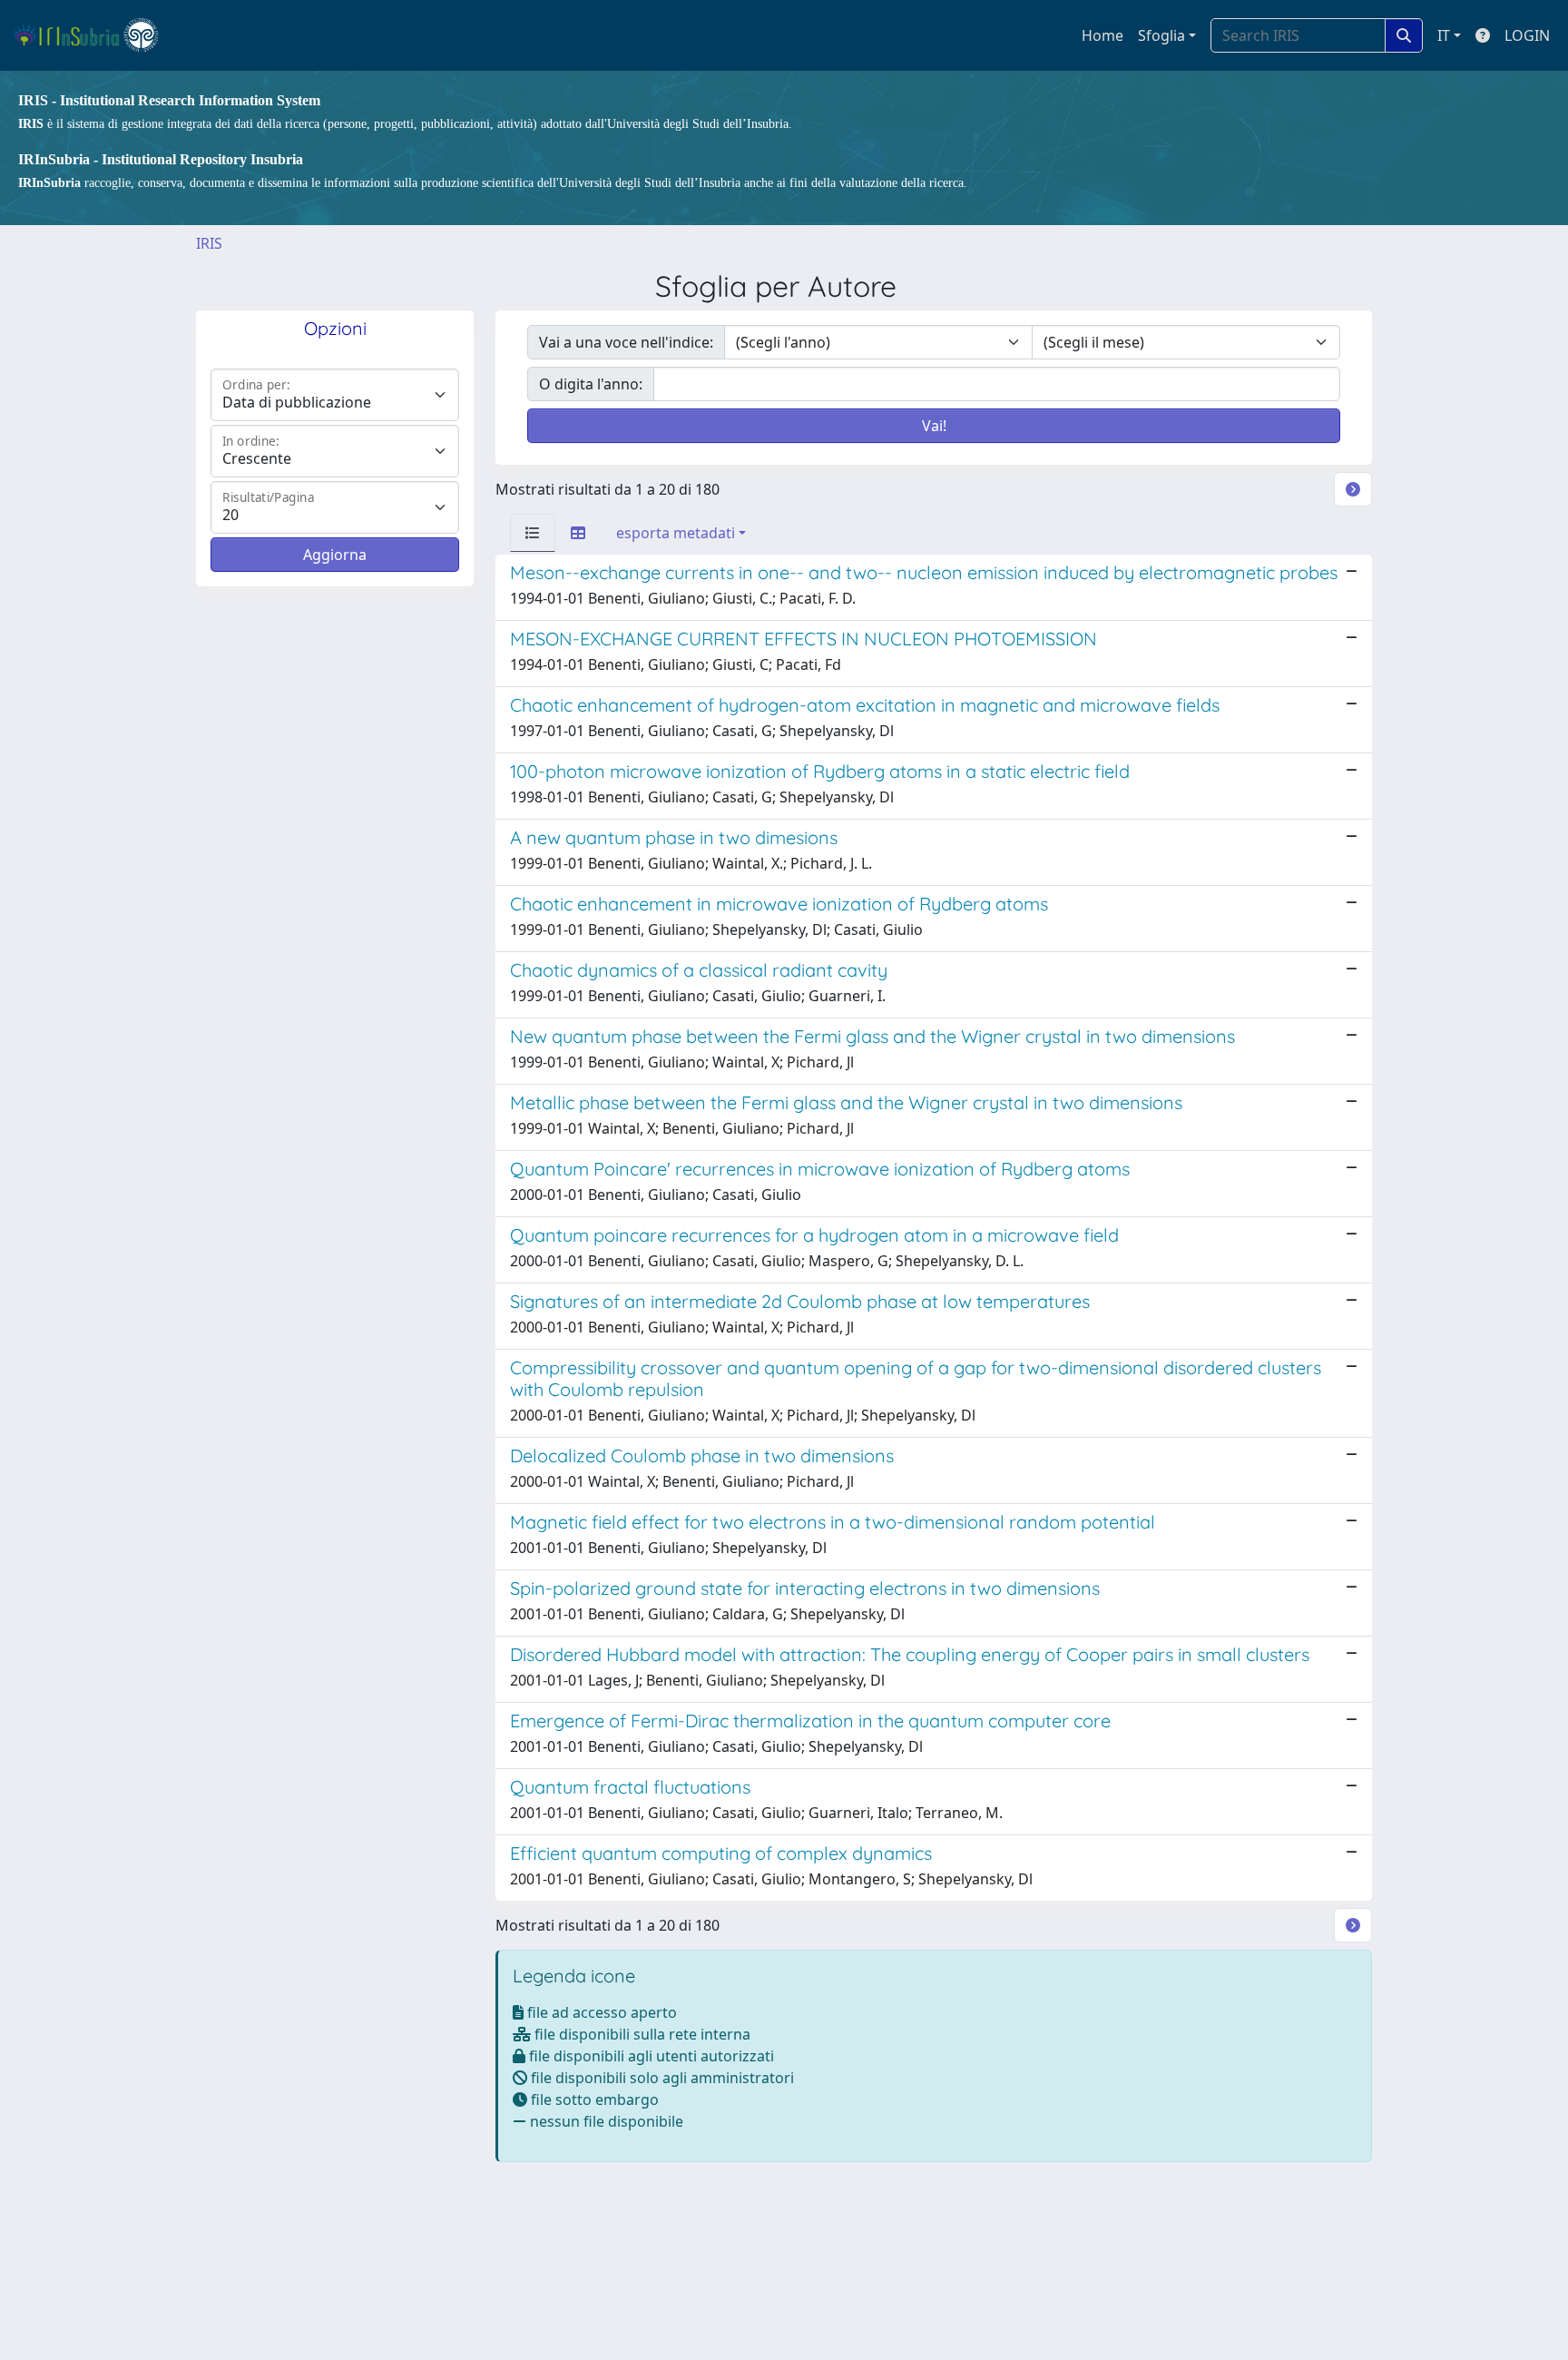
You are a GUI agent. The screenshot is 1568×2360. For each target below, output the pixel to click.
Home (1102, 35)
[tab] (533, 533)
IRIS (209, 243)
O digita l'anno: (591, 384)
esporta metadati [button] (676, 533)
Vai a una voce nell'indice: (626, 342)
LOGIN (1527, 35)
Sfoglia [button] (1161, 35)
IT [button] (1444, 35)
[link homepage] (94, 35)
